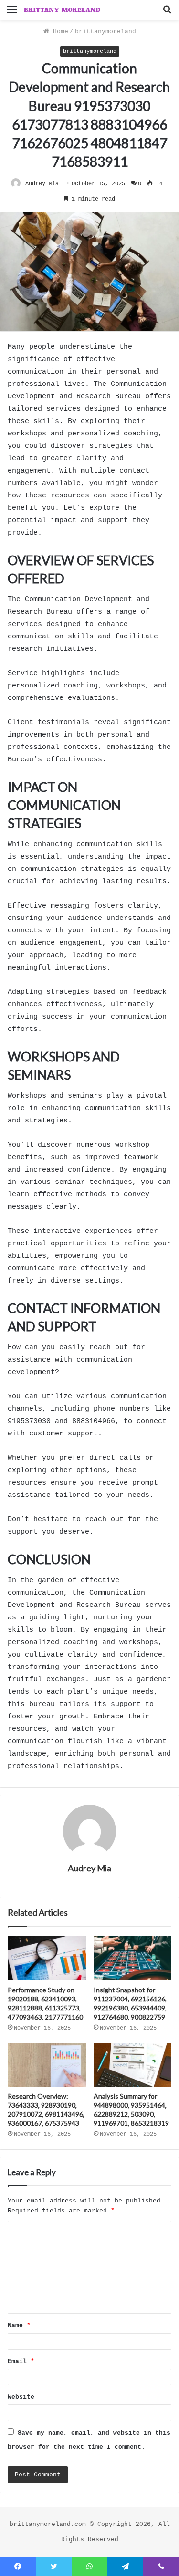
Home (59, 32)
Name (19, 2326)
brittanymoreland (105, 32)
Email (21, 2361)
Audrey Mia (42, 184)
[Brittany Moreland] (62, 10)
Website (21, 2397)
